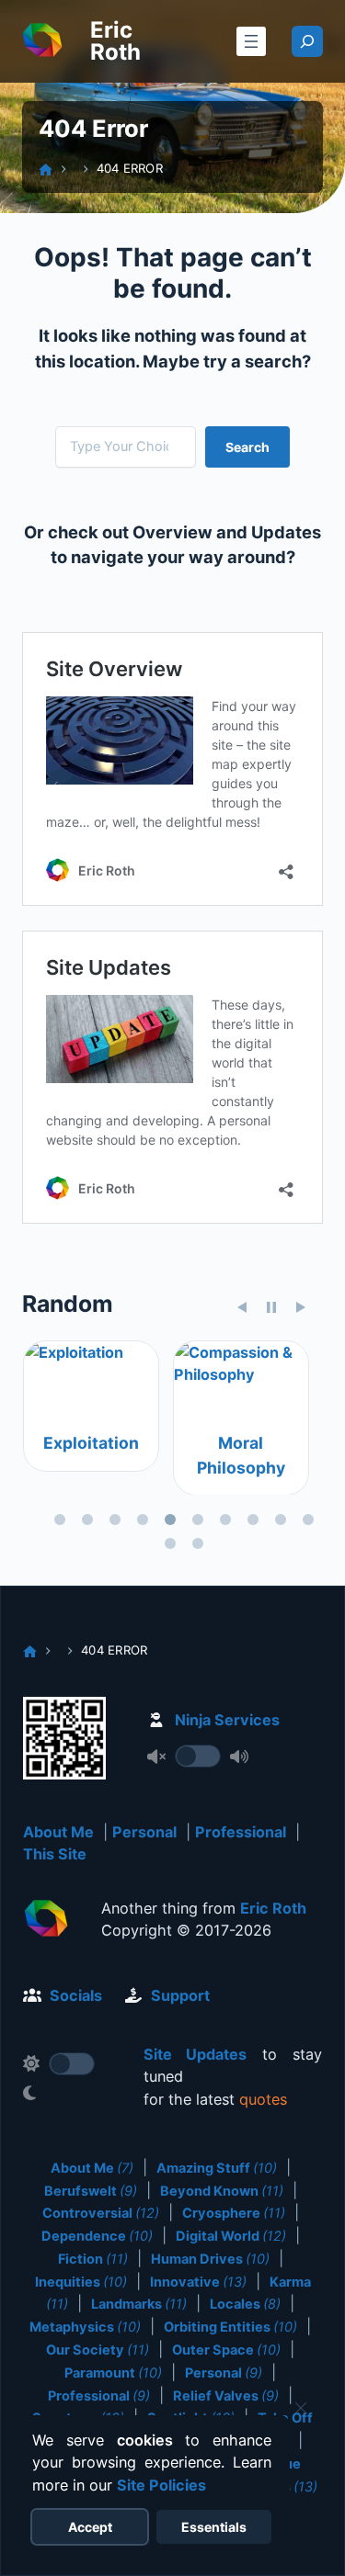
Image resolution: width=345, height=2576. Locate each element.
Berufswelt (91, 2191)
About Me (58, 1832)
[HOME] (46, 169)
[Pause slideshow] (271, 1307)
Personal (144, 1832)
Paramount (113, 2373)
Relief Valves (226, 2396)
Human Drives (210, 2259)
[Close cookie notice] (301, 2408)
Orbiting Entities (230, 2327)
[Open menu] (251, 41)
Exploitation (90, 1443)
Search (247, 447)
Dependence (97, 2236)
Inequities (81, 2282)
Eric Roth (115, 41)
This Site (55, 1854)
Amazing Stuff (217, 2168)
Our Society (98, 2350)
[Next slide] (301, 1307)
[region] (172, 1449)
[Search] (307, 41)
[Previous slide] (242, 1307)
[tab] (60, 1520)
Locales (245, 2304)
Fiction (93, 2259)
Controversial (101, 2213)
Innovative (198, 2282)
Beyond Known (222, 2191)
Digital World (231, 2236)
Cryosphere (234, 2213)
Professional (241, 1832)
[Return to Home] (46, 1921)
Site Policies (161, 2485)
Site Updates (195, 2054)
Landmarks (139, 2304)
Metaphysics (85, 2327)
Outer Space (226, 2350)
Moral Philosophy (240, 1455)
